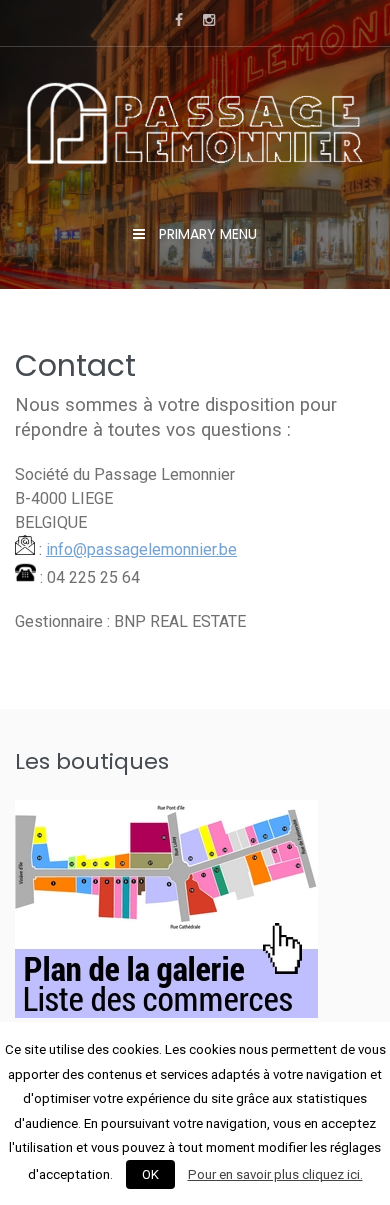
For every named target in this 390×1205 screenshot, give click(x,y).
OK (150, 1174)
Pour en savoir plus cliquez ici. (275, 1174)
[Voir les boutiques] (166, 1012)
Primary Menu (206, 234)
